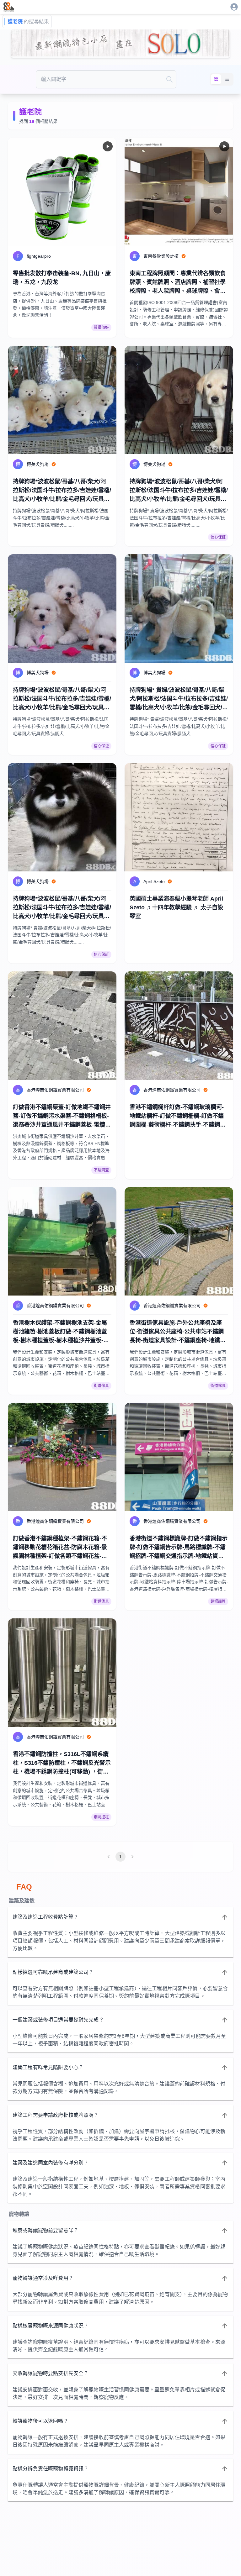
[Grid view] (216, 79)
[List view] (227, 79)
